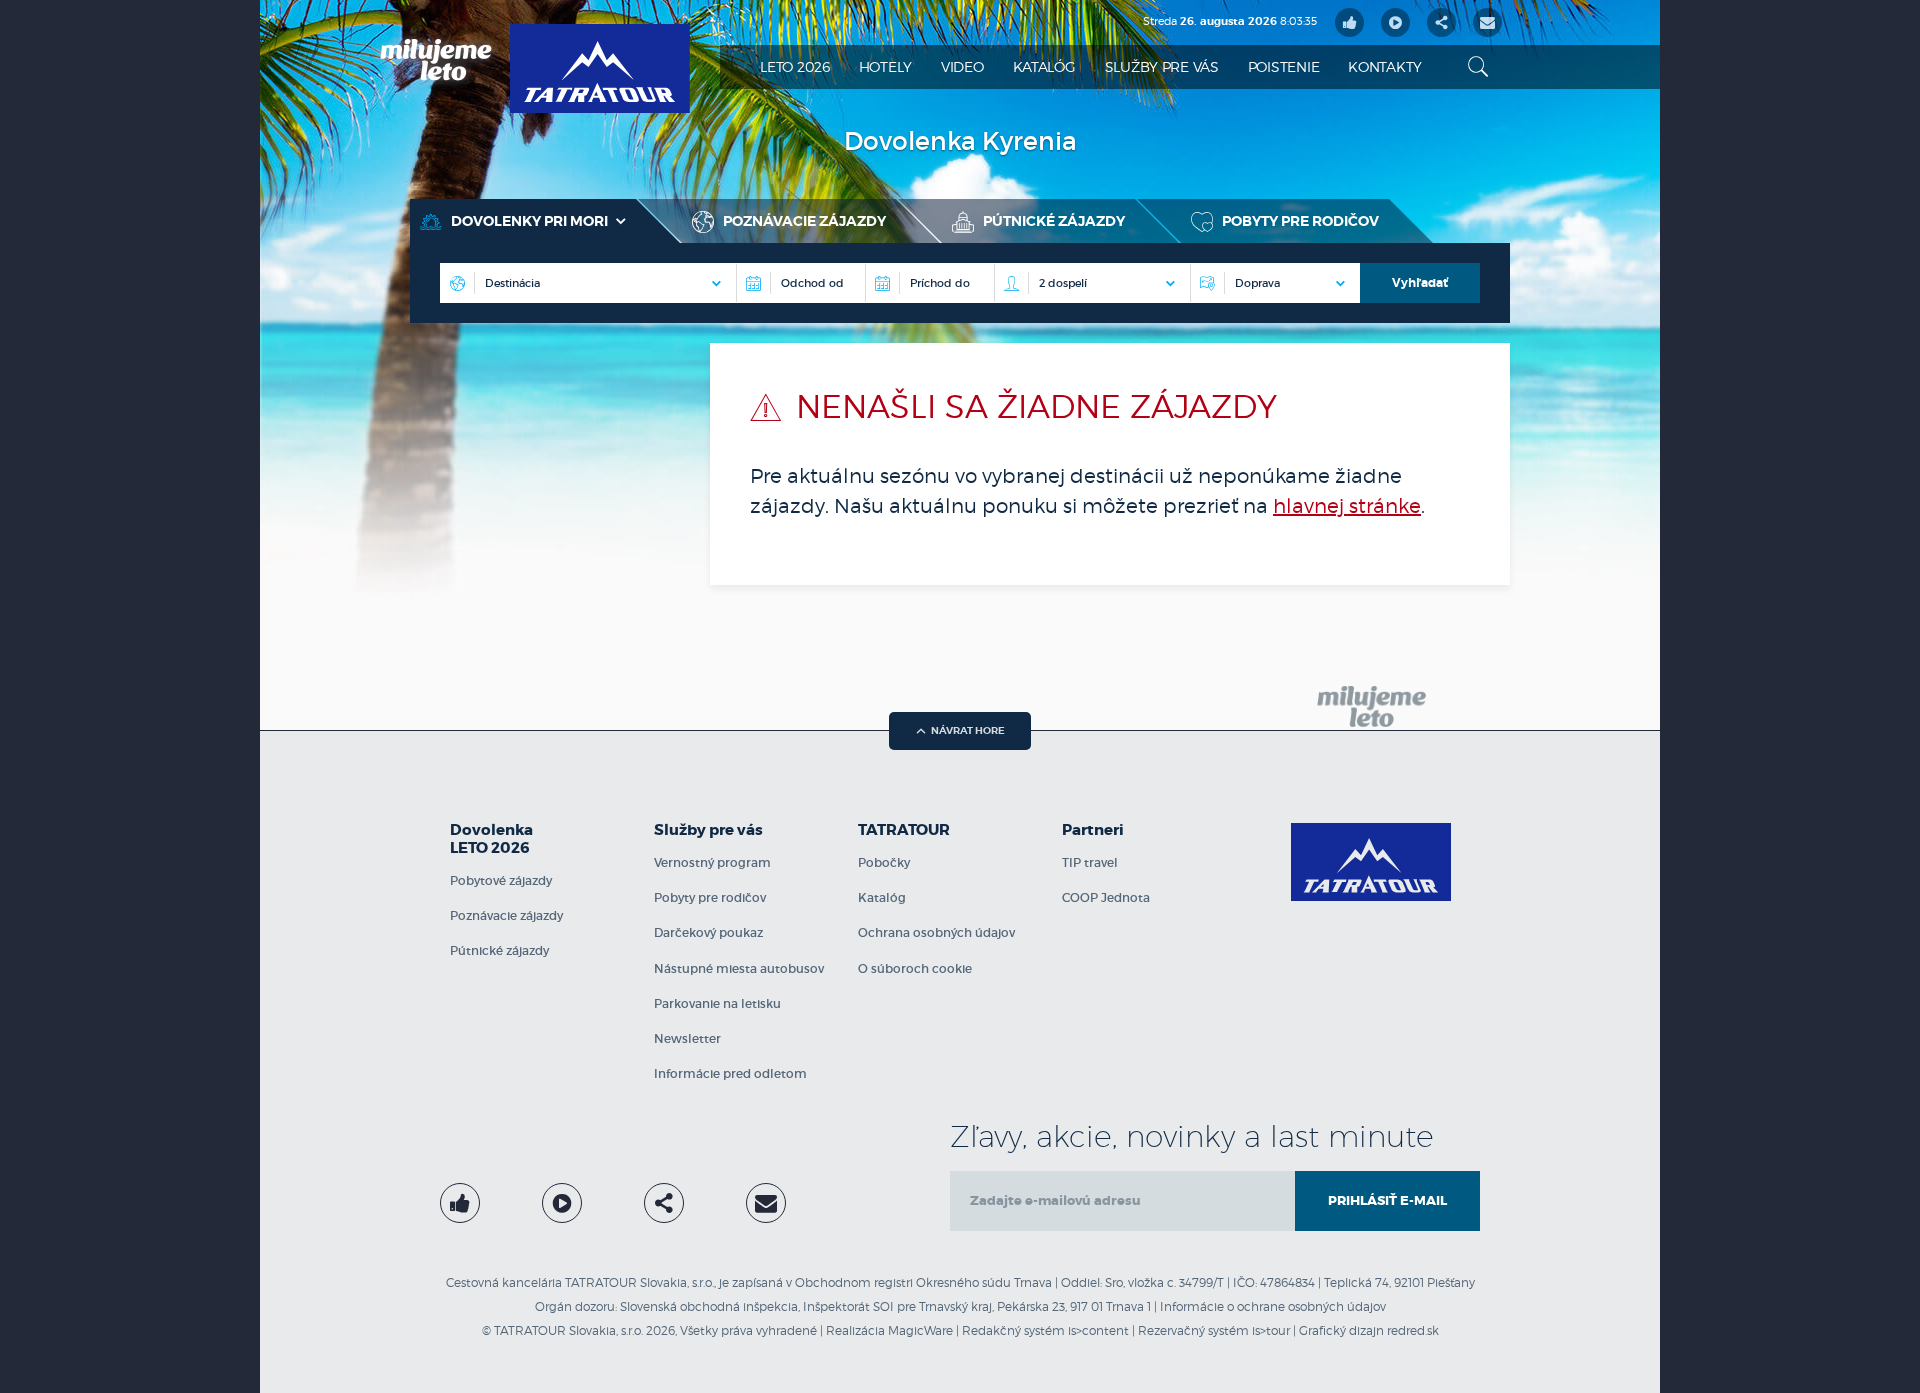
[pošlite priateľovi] (1487, 22)
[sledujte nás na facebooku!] (1349, 22)
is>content (1098, 1330)
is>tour (1271, 1330)
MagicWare (920, 1330)
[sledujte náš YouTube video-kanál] (1395, 22)
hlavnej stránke (1347, 506)
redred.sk (1413, 1330)
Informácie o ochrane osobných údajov (1273, 1306)
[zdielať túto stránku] (1441, 22)
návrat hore (968, 730)
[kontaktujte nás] (766, 1203)
